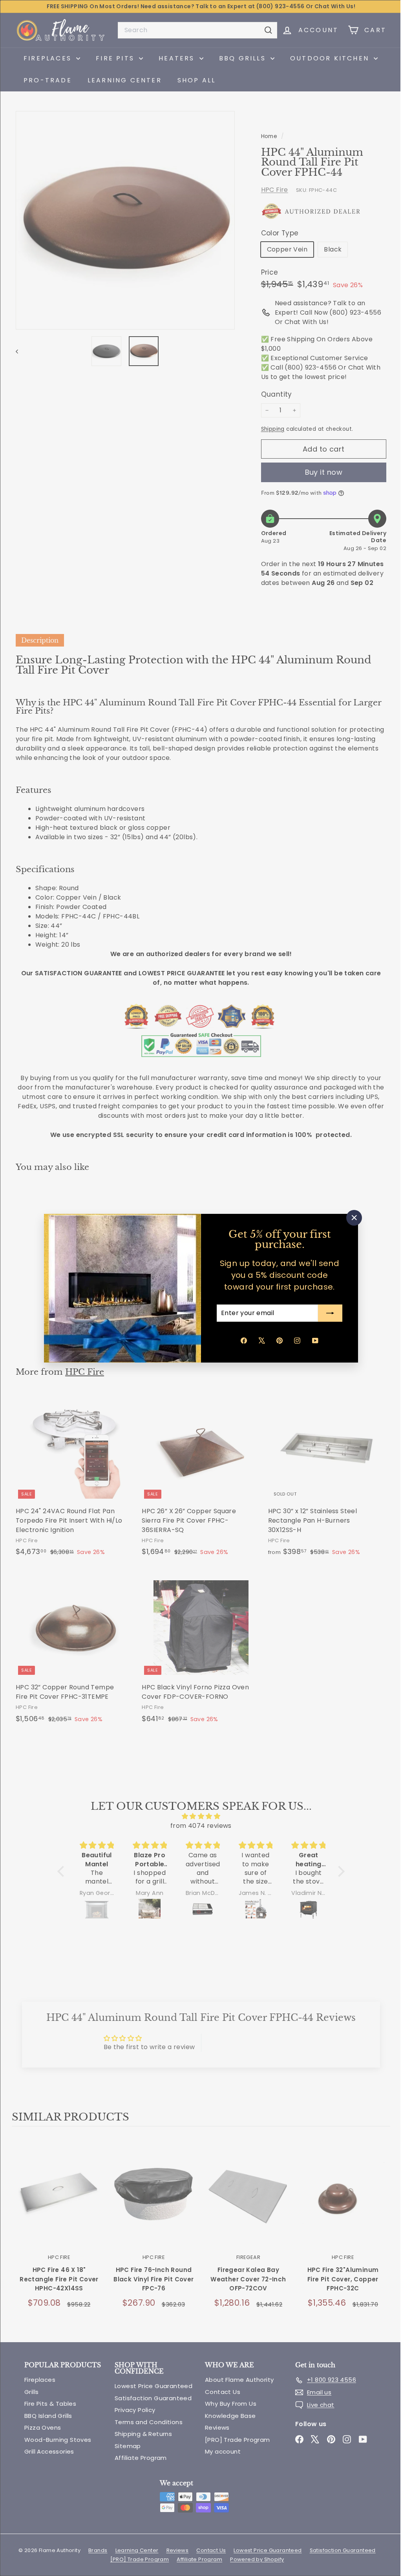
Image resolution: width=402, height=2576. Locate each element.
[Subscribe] (327, 1313)
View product (59, 2196)
